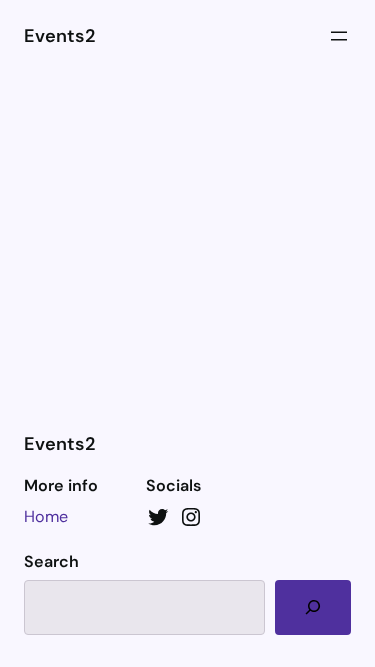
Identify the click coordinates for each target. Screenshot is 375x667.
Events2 (59, 36)
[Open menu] (339, 36)
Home (46, 516)
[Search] (313, 607)
